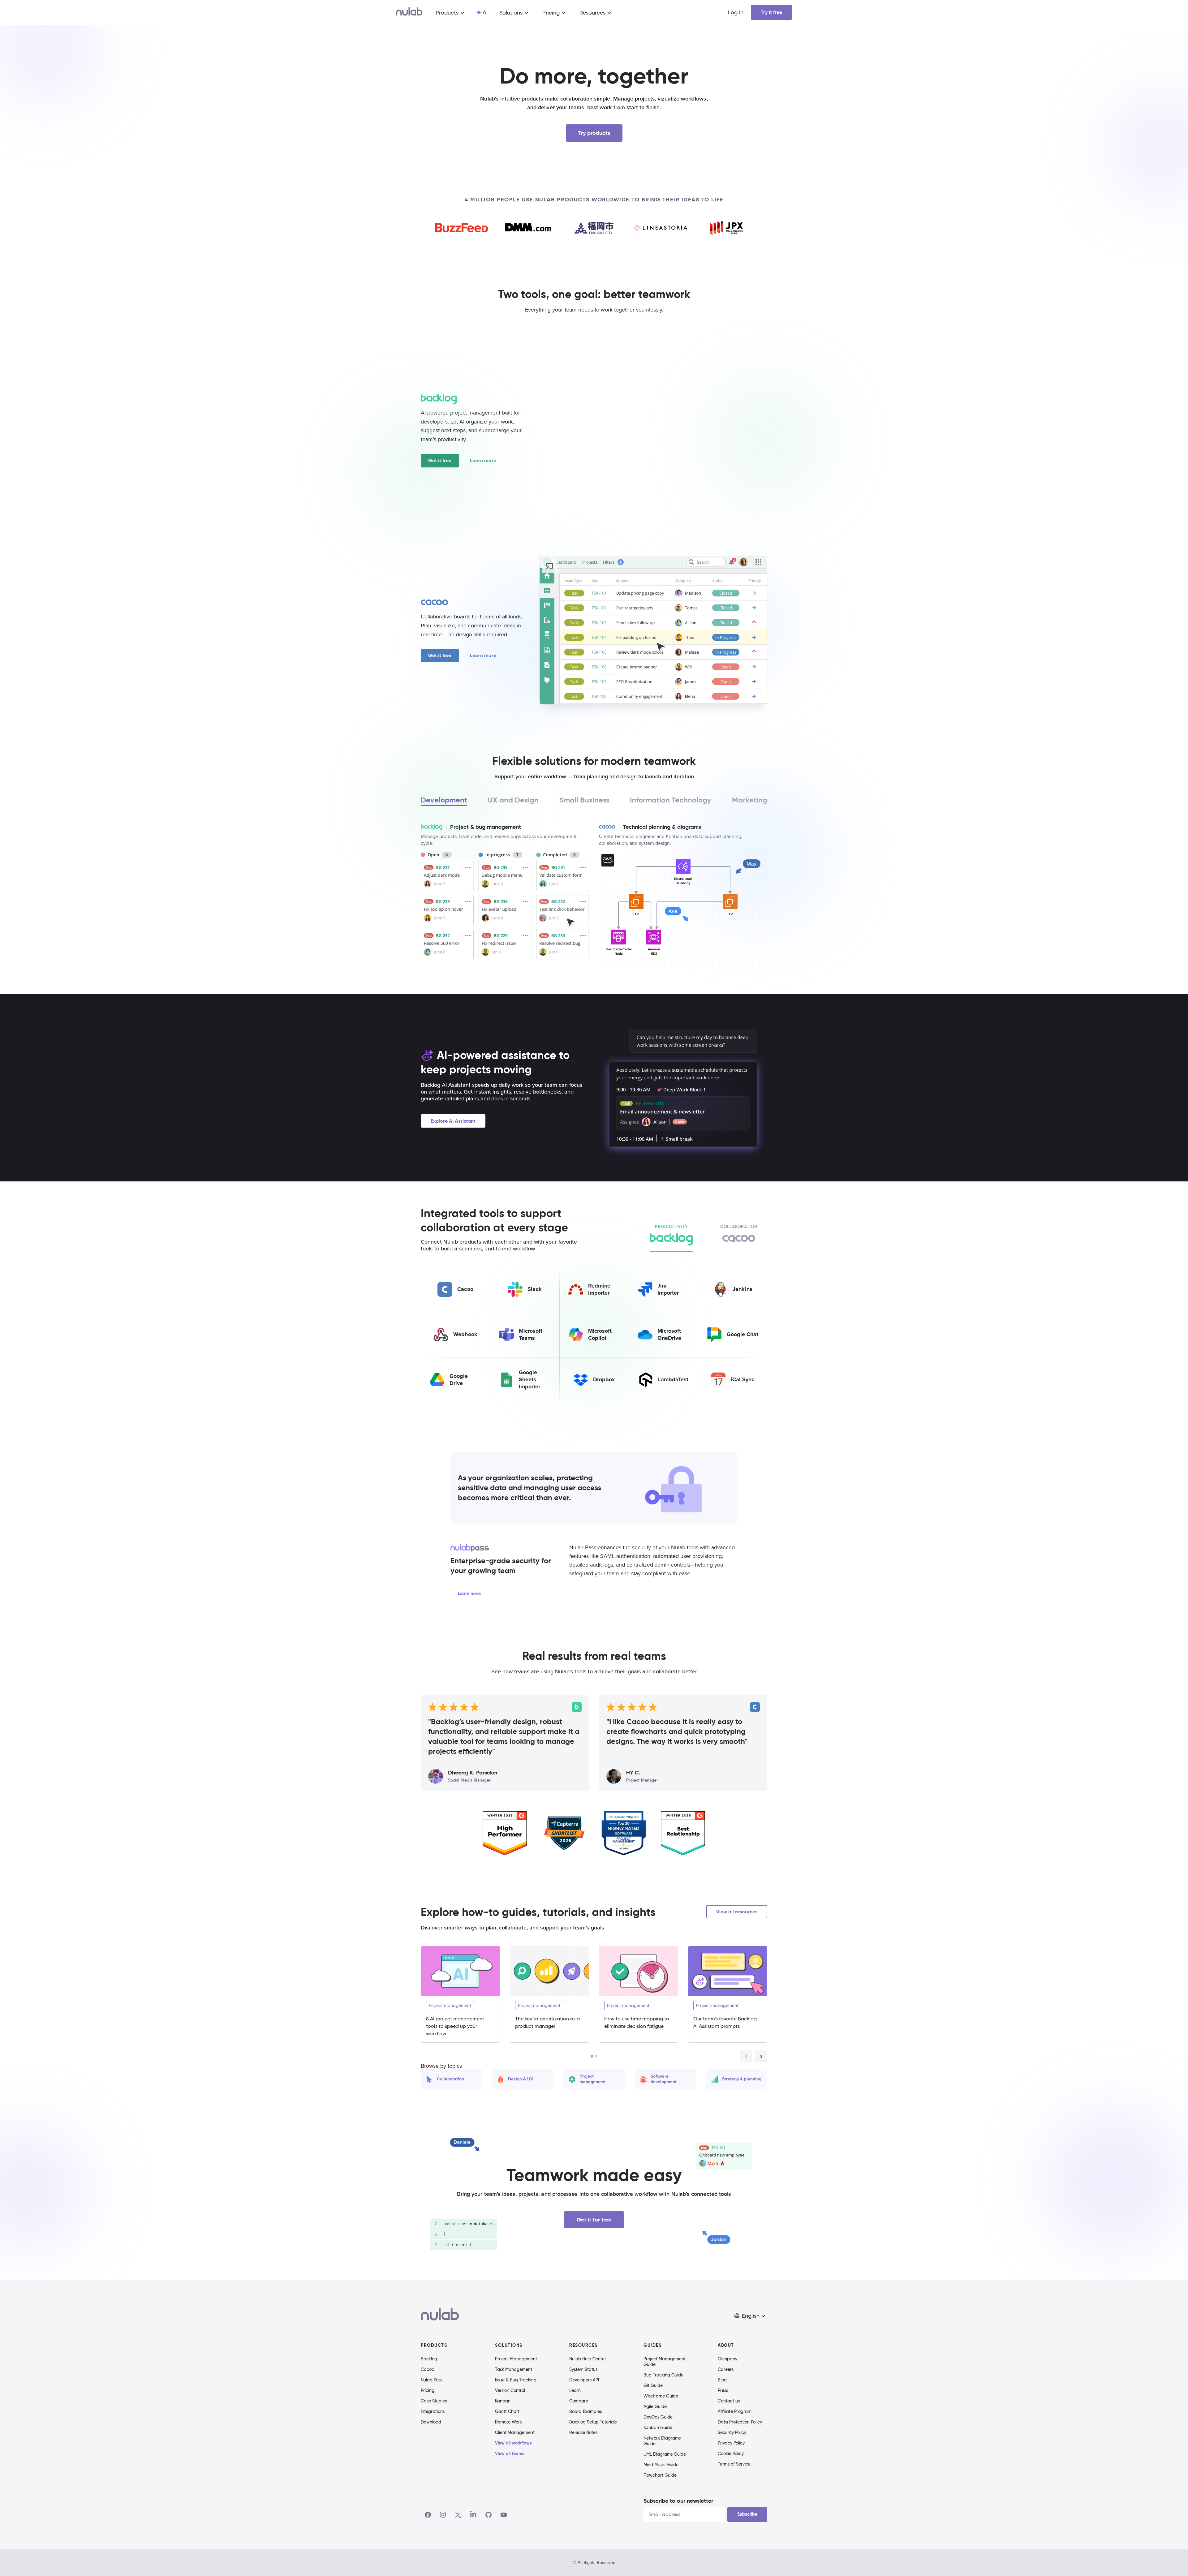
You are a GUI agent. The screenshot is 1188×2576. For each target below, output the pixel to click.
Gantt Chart (507, 2411)
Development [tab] (444, 800)
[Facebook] (428, 2515)
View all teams (510, 2453)
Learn (575, 2390)
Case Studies (434, 2401)
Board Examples (585, 2411)
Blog (722, 2380)
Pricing (428, 2390)
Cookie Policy (731, 2453)
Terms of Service (734, 2464)
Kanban (503, 2401)
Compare (579, 2401)
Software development (664, 2079)
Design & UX (521, 2079)
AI (485, 12)
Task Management (514, 2369)
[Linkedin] (473, 2515)
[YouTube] (504, 2515)
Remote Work (508, 2422)
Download (431, 2422)
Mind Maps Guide (661, 2465)
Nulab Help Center (588, 2359)
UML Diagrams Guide (665, 2454)
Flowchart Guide (660, 2475)
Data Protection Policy (740, 2422)
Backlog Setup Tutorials (593, 2422)
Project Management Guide (665, 2362)
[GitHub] (489, 2515)
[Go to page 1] (592, 2056)
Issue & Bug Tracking (516, 2380)
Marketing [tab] (750, 800)
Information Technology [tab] (671, 800)
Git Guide (653, 2385)
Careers (726, 2369)
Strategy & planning (742, 2079)
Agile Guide (655, 2406)
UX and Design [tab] (513, 800)
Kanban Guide (658, 2428)
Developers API (584, 2380)
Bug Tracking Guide (663, 2375)
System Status (583, 2369)
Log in (736, 12)
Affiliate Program (735, 2411)
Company (727, 2359)
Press (723, 2390)
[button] (750, 2316)
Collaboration (450, 2079)
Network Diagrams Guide (662, 2441)
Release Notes (583, 2432)
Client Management (515, 2432)
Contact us (729, 2401)
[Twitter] (458, 2515)
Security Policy (732, 2432)
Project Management (516, 2359)
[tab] (671, 1236)
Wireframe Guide (661, 2396)
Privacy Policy (731, 2443)
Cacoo (427, 2369)
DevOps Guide (658, 2417)
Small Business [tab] (584, 800)
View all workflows (513, 2443)
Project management (593, 2079)
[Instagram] (443, 2515)
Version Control (510, 2390)
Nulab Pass (432, 2380)
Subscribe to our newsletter (678, 2501)
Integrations (433, 2411)
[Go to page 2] (596, 2056)
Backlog (429, 2359)
